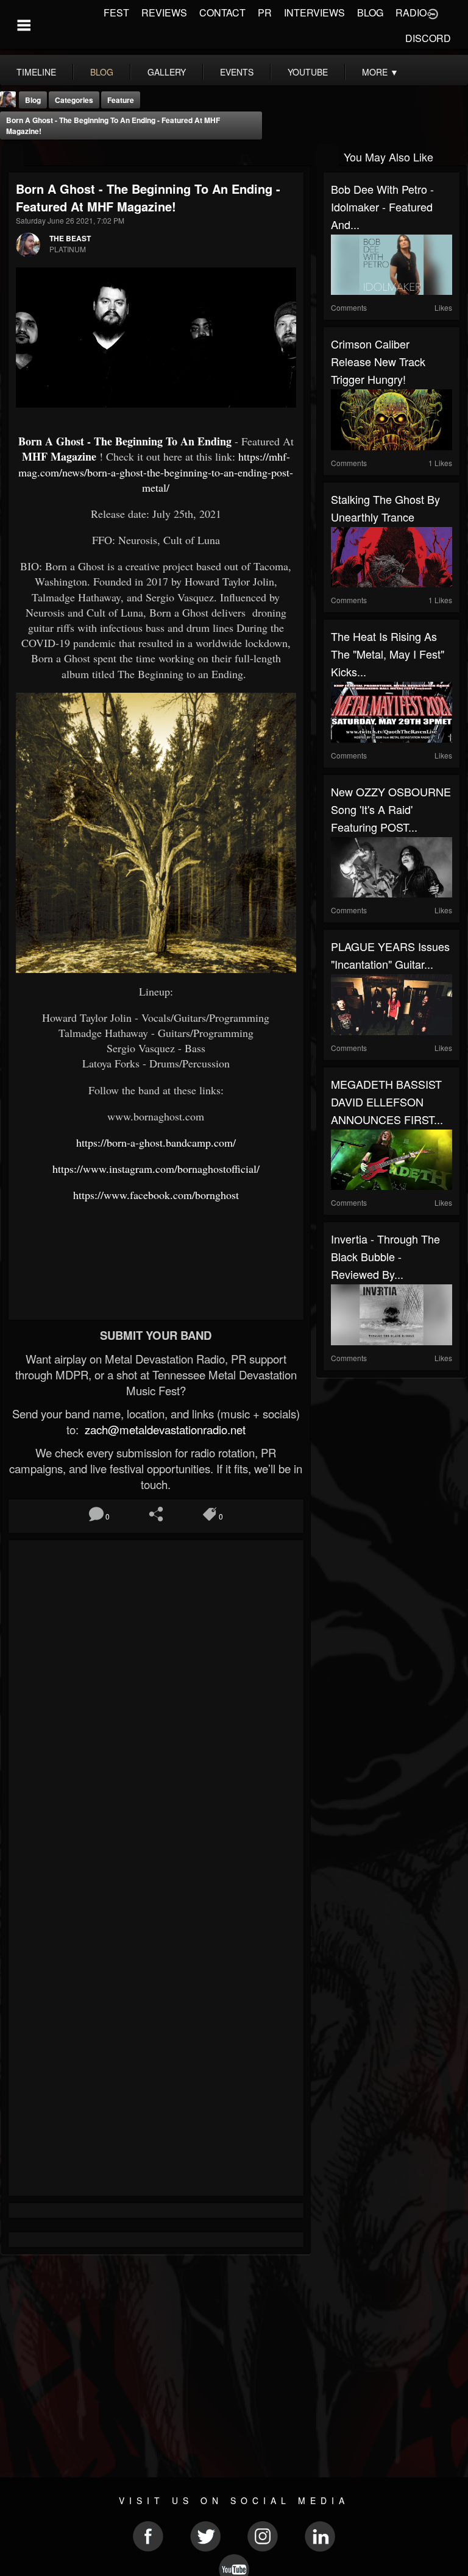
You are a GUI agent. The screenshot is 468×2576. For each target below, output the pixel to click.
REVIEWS (164, 12)
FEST (116, 12)
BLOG (370, 12)
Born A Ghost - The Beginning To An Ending (125, 441)
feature (121, 100)
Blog (33, 100)
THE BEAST (70, 238)
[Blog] (12, 156)
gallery (167, 72)
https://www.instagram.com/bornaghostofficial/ (156, 1169)
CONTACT (222, 12)
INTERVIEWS (314, 12)
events (237, 72)
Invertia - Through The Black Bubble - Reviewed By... (385, 1256)
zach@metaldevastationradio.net (164, 1429)
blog (102, 72)
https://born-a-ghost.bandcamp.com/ (156, 1142)
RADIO (411, 12)
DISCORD (428, 38)
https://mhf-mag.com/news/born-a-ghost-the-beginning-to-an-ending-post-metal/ (156, 472)
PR (265, 12)
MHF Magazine (59, 456)
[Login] (433, 13)
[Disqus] (156, 1710)
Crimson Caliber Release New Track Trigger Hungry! (378, 361)
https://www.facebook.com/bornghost (156, 1195)
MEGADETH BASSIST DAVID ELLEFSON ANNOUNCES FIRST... (387, 1102)
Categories (74, 100)
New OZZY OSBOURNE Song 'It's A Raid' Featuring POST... (391, 809)
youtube (308, 72)
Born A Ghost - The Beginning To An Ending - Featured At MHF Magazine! (113, 126)
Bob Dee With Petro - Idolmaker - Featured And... (382, 207)
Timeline (36, 72)
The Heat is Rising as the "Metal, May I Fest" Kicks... (388, 654)
